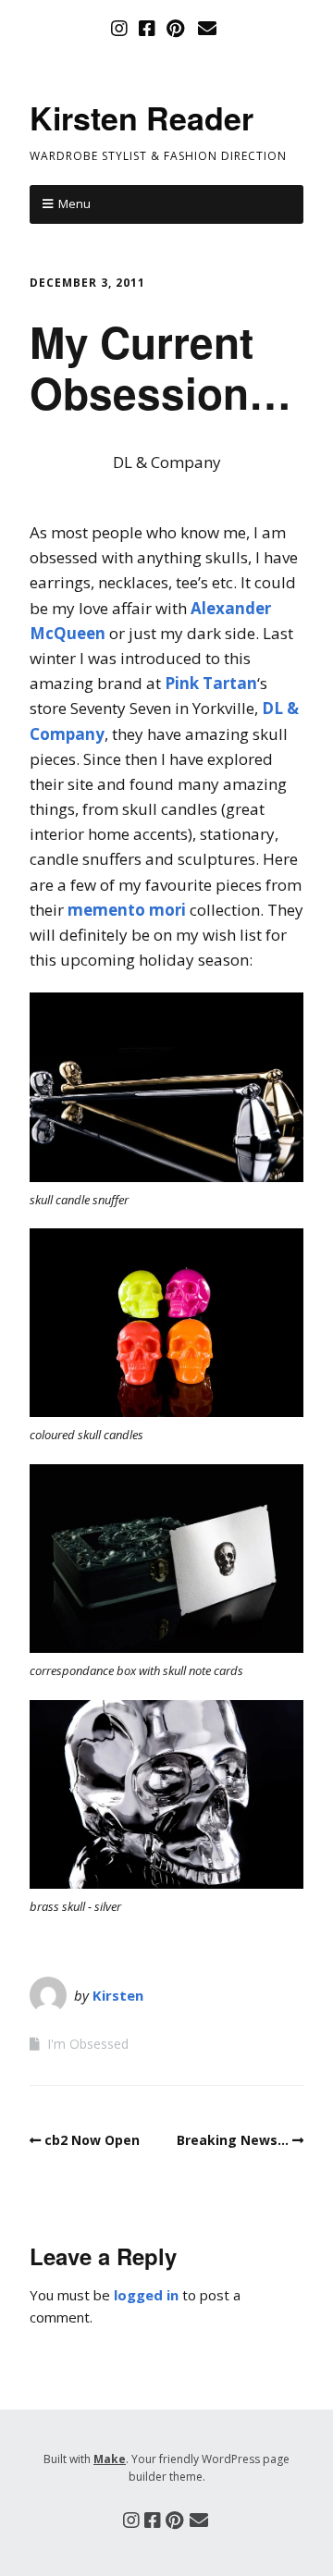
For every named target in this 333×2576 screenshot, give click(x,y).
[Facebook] (147, 29)
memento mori (127, 910)
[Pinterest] (175, 29)
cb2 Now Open (92, 2140)
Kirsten (118, 1995)
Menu (74, 203)
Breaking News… (233, 2140)
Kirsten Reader (142, 117)
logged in (146, 2295)
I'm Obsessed (88, 2044)
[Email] (207, 29)
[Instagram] (121, 29)
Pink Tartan (211, 683)
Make (110, 2459)
